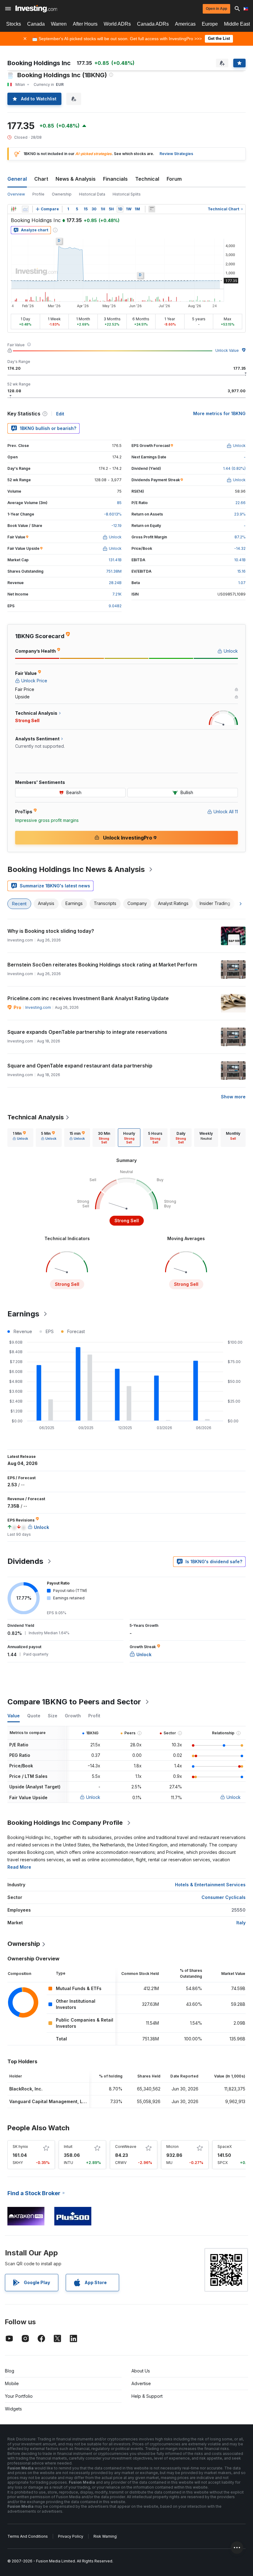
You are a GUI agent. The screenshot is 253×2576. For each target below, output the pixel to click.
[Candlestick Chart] (14, 209)
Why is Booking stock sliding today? (51, 931)
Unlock (93, 1797)
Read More (19, 1867)
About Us (141, 2371)
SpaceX (225, 2147)
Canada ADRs (153, 24)
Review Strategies (176, 154)
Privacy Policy (71, 2536)
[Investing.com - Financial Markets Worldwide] (36, 9)
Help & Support (147, 2396)
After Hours (85, 24)
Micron (172, 2147)
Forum (174, 179)
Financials (115, 179)
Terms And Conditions (28, 2536)
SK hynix (20, 2147)
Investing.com (38, 1007)
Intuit (68, 2147)
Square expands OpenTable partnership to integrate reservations (87, 1032)
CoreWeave (126, 2147)
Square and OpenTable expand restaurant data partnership (80, 1066)
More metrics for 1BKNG (219, 413)
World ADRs (117, 24)
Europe (210, 24)
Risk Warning (105, 2536)
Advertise (141, 2383)
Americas (185, 24)
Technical (147, 179)
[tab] (20, 1138)
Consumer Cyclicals (224, 1897)
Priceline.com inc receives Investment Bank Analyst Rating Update (88, 998)
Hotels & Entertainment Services (210, 1885)
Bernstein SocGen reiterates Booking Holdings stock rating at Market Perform (102, 965)
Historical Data (92, 194)
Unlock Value (227, 350)
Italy (241, 1923)
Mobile (12, 2383)
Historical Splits (127, 194)
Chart (41, 179)
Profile (38, 194)
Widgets (13, 2409)
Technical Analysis (36, 1117)
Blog (10, 2371)
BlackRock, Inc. (26, 2089)
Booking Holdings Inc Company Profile (65, 1823)
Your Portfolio (19, 2396)
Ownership (62, 194)
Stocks (14, 24)
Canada (36, 24)
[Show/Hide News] (152, 209)
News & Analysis (76, 179)
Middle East (237, 24)
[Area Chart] (25, 209)
